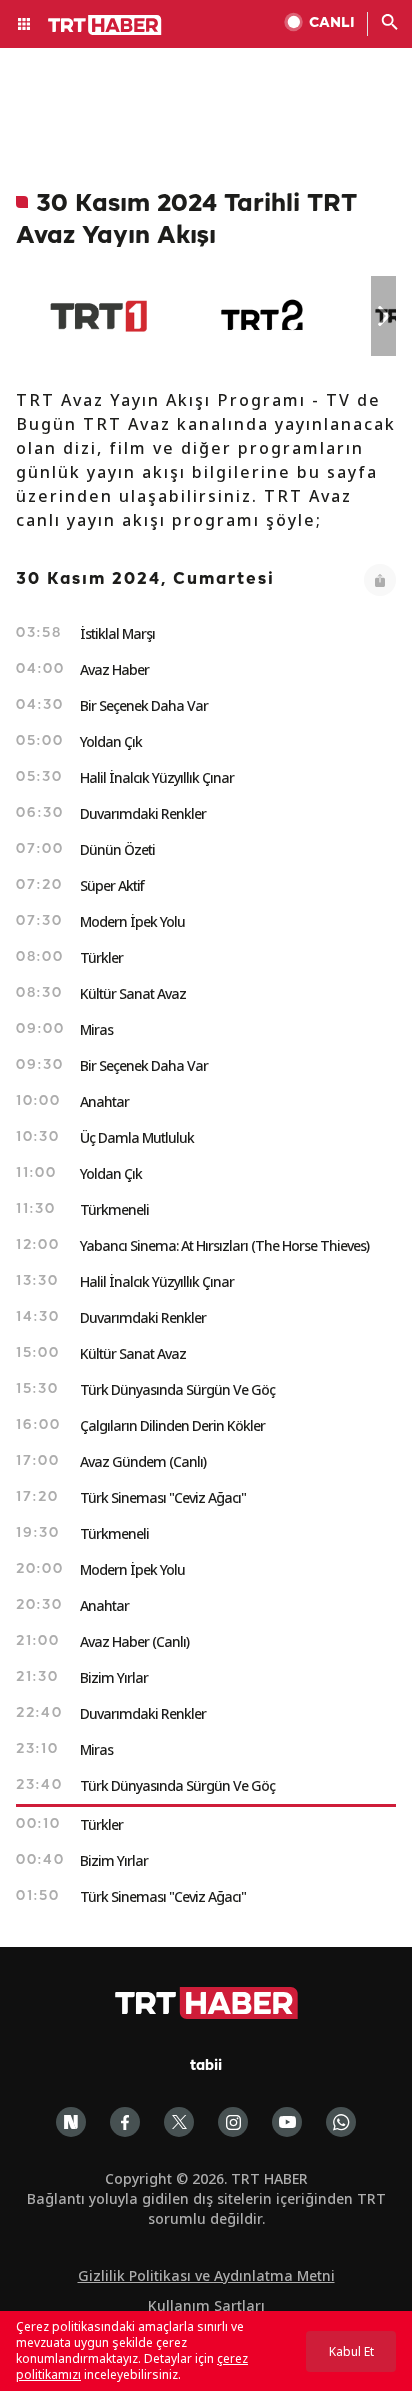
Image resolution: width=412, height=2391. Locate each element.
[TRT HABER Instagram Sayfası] (233, 2122)
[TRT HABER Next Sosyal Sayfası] (71, 2122)
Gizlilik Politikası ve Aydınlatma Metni (206, 2275)
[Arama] (390, 24)
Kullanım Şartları (206, 2305)
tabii (206, 2066)
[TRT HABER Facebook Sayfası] (125, 2122)
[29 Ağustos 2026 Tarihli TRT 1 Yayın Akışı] (98, 316)
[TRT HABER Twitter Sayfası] (179, 2122)
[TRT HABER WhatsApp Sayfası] (341, 2122)
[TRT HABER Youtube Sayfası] (287, 2122)
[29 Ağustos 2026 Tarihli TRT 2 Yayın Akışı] (263, 316)
